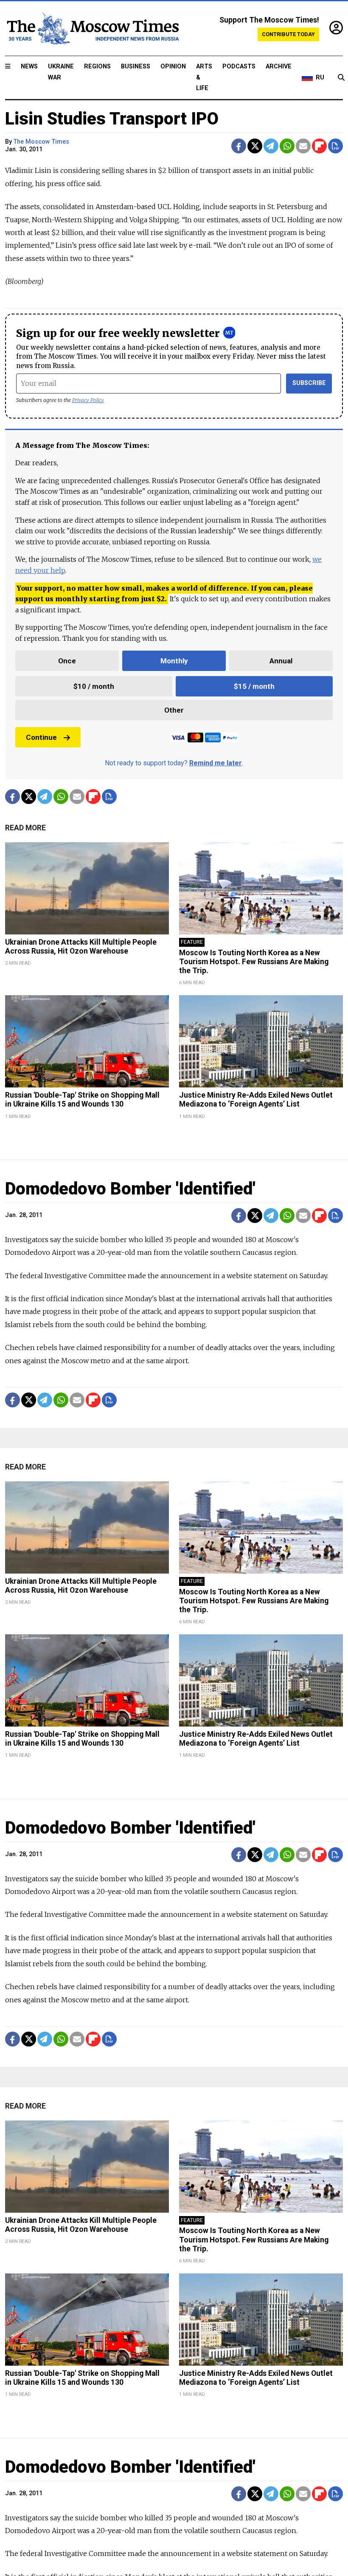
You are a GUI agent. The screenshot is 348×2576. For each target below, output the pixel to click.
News (29, 67)
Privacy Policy (88, 400)
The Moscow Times (41, 142)
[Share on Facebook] (239, 146)
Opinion (173, 67)
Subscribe (309, 383)
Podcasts (239, 67)
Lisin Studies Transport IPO (112, 119)
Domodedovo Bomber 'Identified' (130, 1189)
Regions (97, 67)
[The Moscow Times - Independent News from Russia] (92, 28)
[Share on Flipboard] (319, 146)
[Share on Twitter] (255, 146)
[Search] (341, 78)
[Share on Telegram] (271, 146)
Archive (279, 67)
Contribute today (288, 34)
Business (136, 67)
